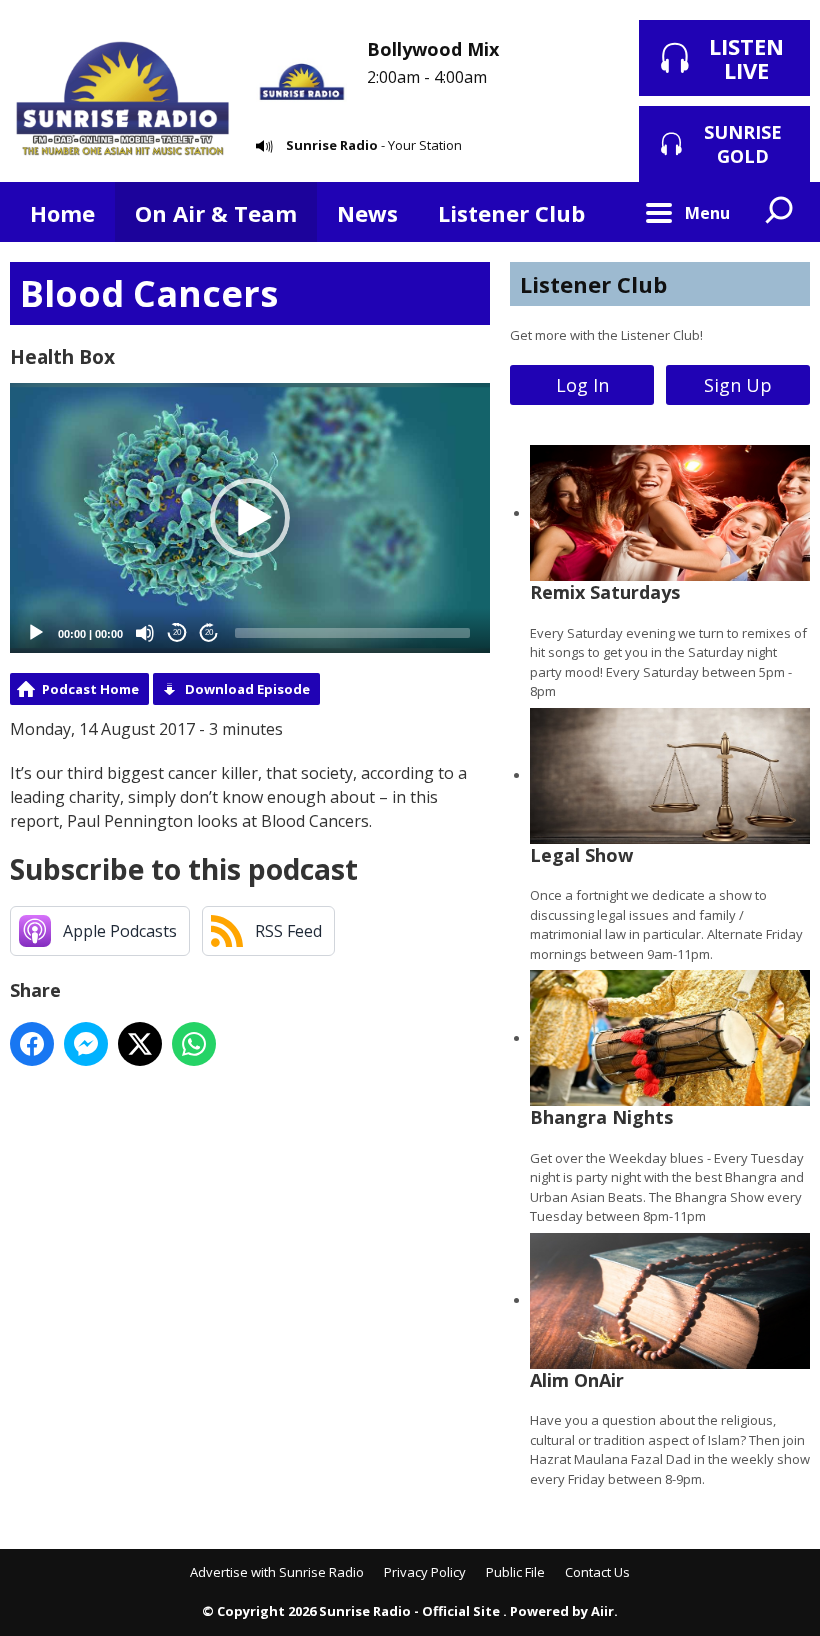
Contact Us (597, 1572)
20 (177, 632)
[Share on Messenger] (86, 1044)
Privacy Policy (425, 1572)
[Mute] (145, 633)
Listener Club (511, 213)
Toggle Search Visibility (780, 212)
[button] (250, 518)
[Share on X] (140, 1044)
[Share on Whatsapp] (194, 1044)
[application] (250, 518)
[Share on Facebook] (32, 1044)
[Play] (36, 633)
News (367, 213)
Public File (515, 1572)
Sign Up (738, 385)
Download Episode (247, 689)
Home (62, 213)
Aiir (602, 1611)
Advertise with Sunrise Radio (277, 1572)
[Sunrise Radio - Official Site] (123, 100)
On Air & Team (216, 213)
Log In (582, 385)
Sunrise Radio (332, 145)
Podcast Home (90, 689)
